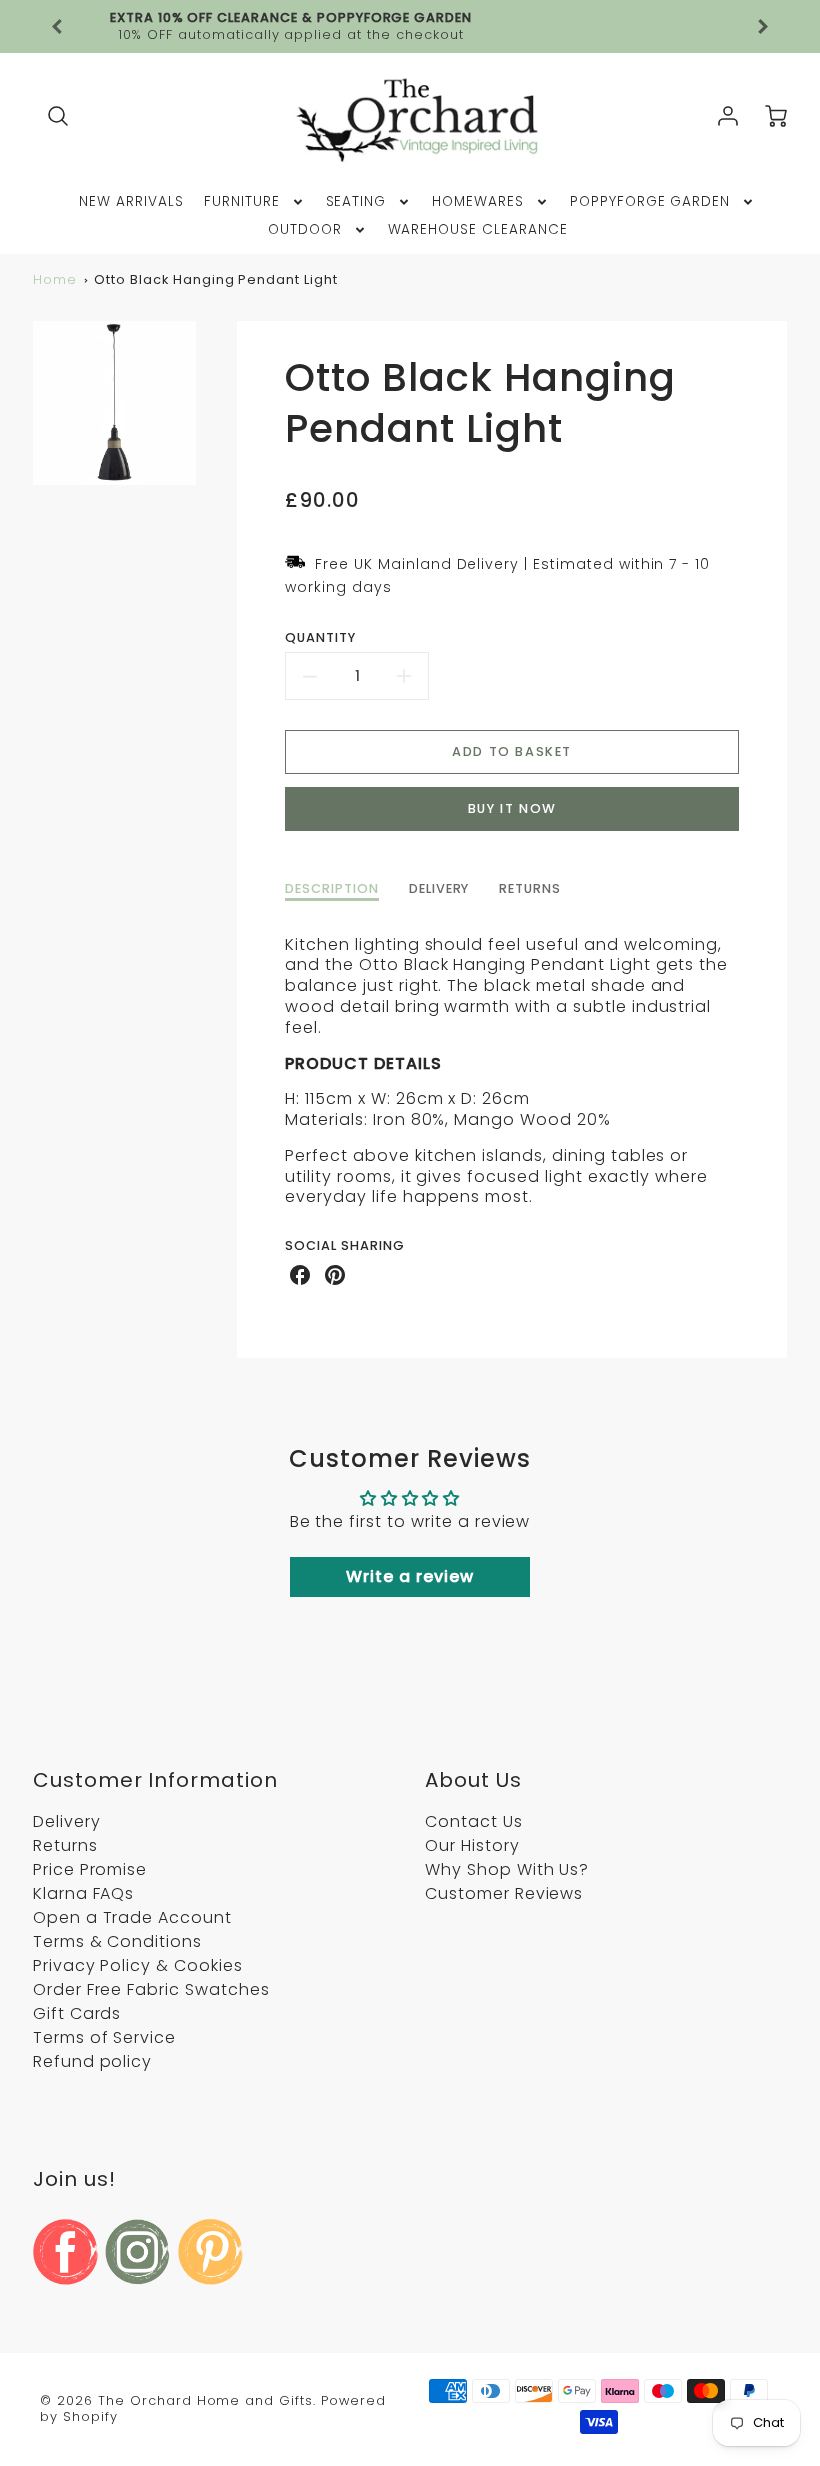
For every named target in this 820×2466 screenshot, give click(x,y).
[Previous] (58, 27)
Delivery (67, 1821)
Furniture (242, 202)
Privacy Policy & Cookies (138, 1965)
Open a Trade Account (132, 1917)
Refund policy (92, 2061)
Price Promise (90, 1869)
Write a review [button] (409, 1576)
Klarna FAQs (84, 1893)
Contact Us (474, 1821)
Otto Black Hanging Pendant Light (216, 279)
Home (55, 279)
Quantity (320, 638)
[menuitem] (131, 202)
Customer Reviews (504, 1893)
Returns (65, 1845)
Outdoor (305, 230)
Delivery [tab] (439, 889)
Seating (356, 202)
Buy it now (512, 808)
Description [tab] (332, 889)
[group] (410, 26)
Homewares (478, 202)
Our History (472, 1845)
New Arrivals (131, 202)
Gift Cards (77, 2013)
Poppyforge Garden (650, 202)
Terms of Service (104, 2037)
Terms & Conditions (117, 1941)
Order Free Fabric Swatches (151, 1989)
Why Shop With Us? (507, 1869)
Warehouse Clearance (478, 230)
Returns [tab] (530, 889)
